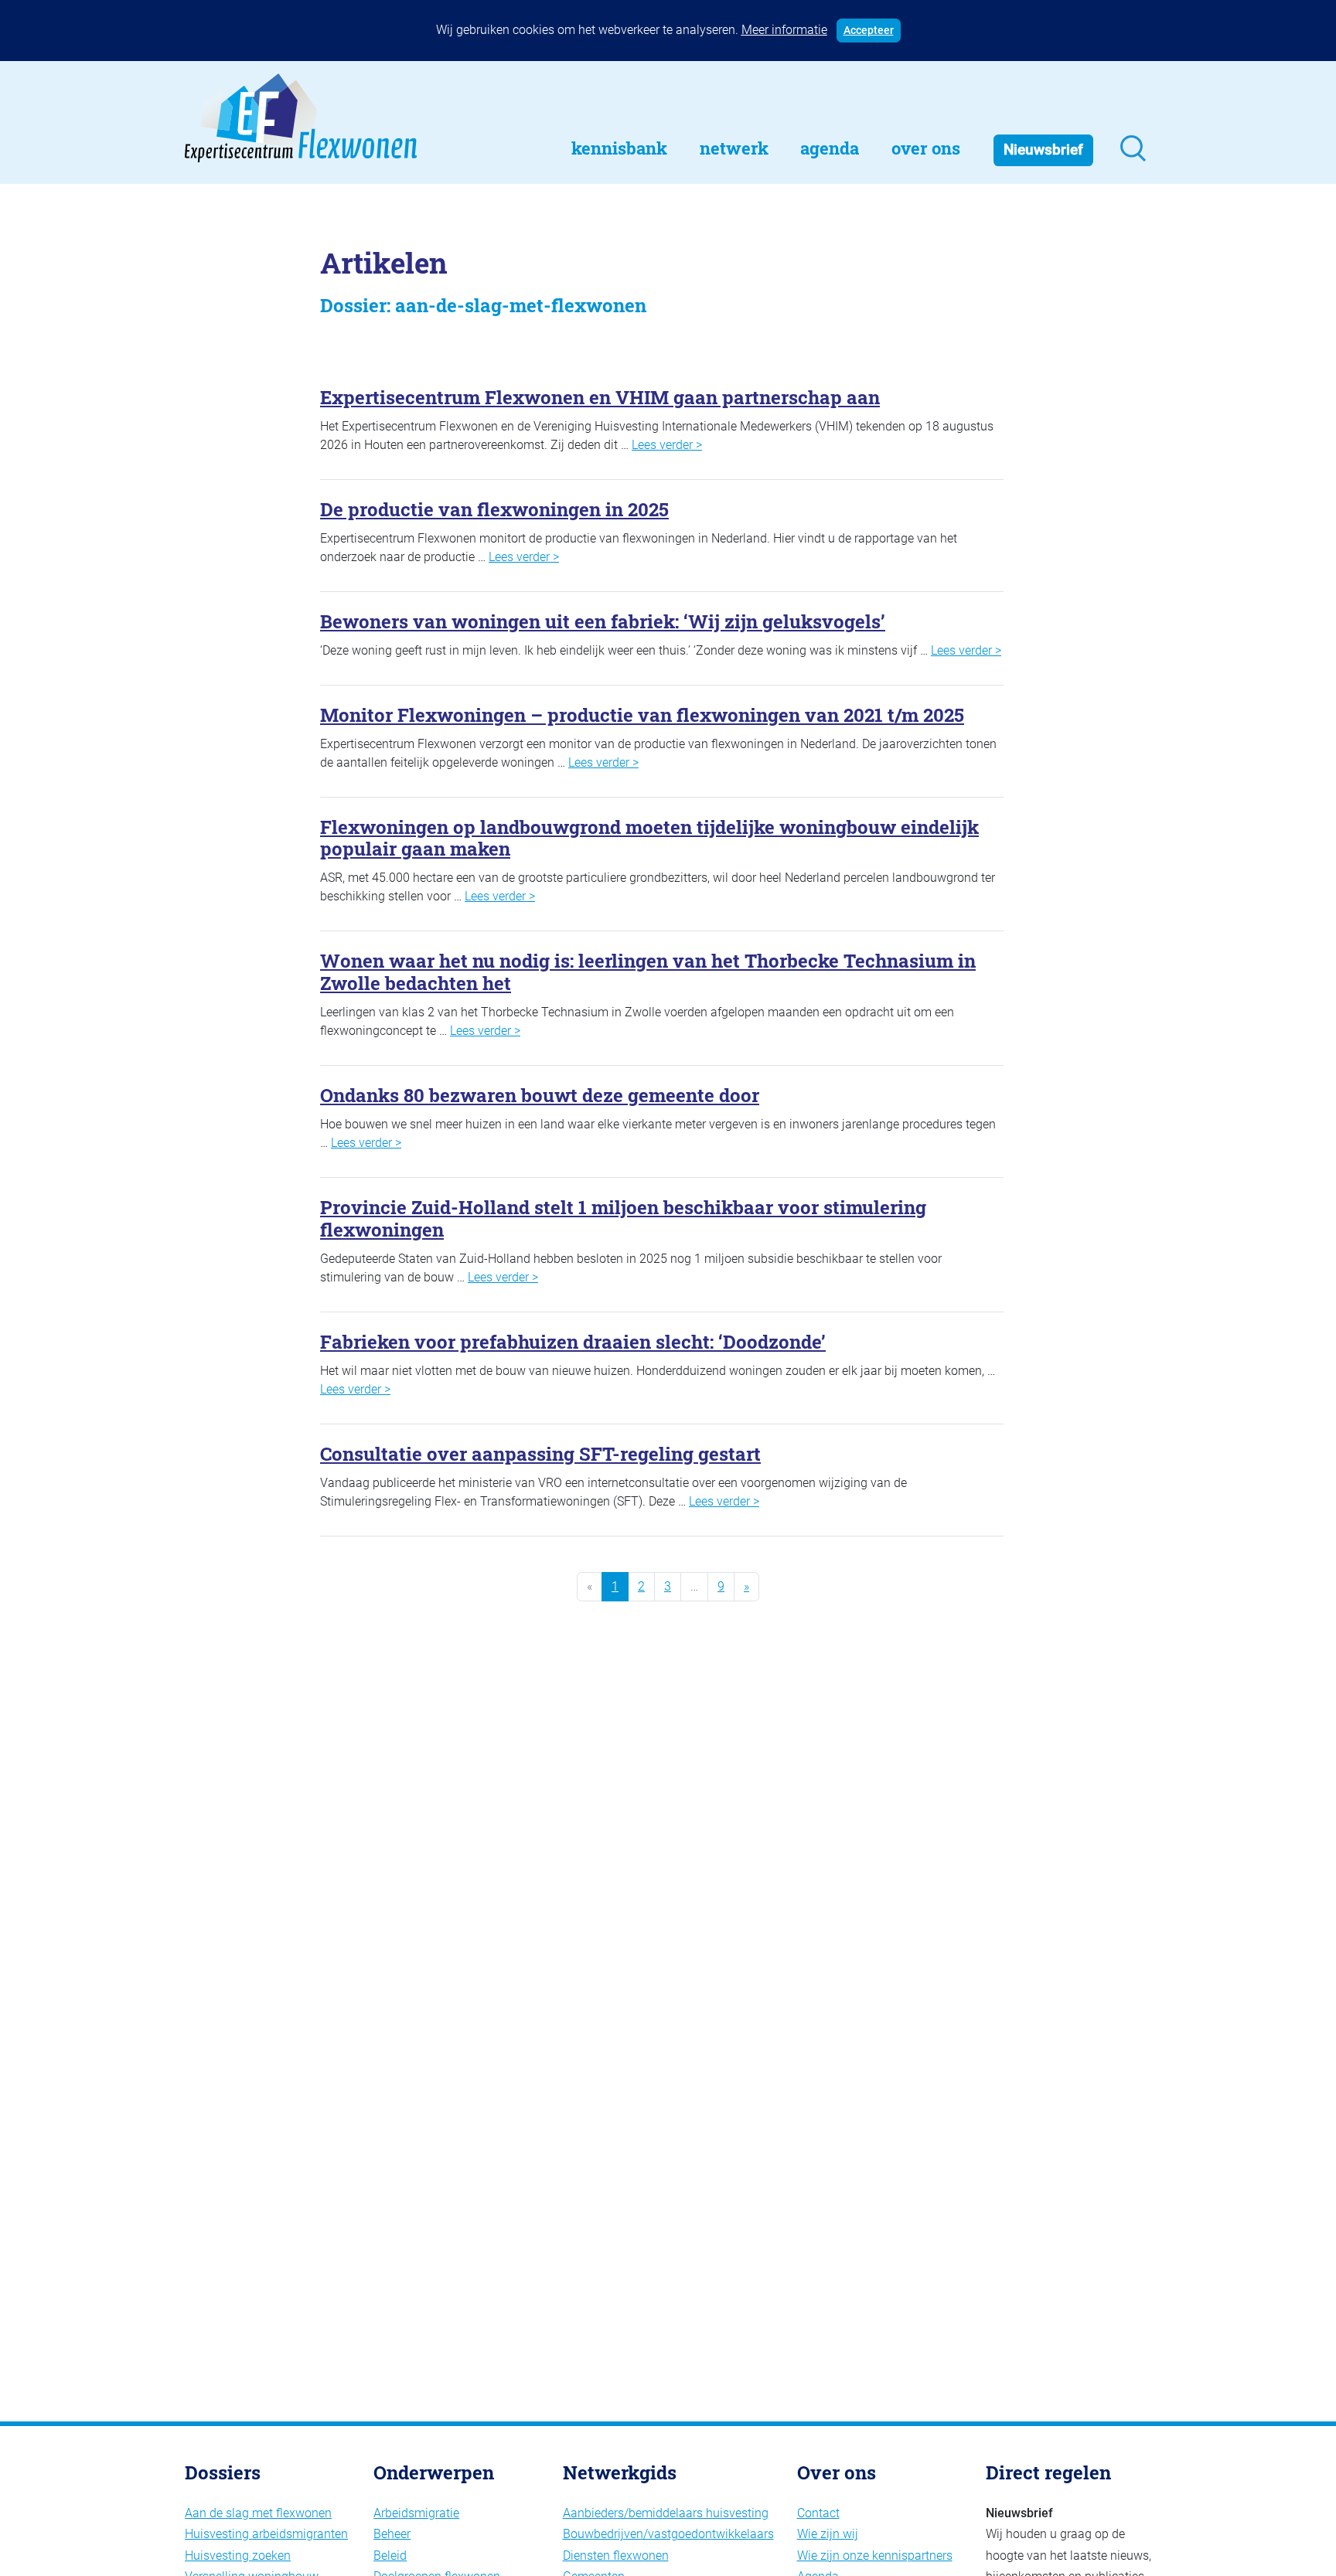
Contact (818, 2513)
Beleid (390, 2556)
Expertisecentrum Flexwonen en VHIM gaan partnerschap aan (600, 397)
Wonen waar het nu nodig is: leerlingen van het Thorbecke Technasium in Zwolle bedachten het (648, 972)
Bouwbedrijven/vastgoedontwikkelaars (668, 2534)
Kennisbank (619, 148)
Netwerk (734, 148)
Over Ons (926, 148)
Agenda (830, 148)
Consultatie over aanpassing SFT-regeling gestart (540, 1454)
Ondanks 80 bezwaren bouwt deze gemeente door (540, 1095)
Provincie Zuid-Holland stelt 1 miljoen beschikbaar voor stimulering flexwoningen (623, 1218)
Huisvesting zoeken (238, 2556)
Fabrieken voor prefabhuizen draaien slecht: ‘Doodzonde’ (573, 1342)
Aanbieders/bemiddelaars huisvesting (666, 2513)
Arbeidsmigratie (416, 2513)
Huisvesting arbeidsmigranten (266, 2534)
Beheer (392, 2534)
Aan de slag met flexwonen (258, 2513)
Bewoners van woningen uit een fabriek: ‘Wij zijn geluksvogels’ (603, 621)
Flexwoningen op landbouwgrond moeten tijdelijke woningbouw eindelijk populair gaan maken (649, 838)
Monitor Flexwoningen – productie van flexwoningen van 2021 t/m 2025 (642, 715)
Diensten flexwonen (616, 2556)
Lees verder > (667, 445)
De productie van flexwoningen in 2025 (494, 509)
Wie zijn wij (828, 2534)
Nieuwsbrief (1043, 150)
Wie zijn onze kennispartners (875, 2556)
